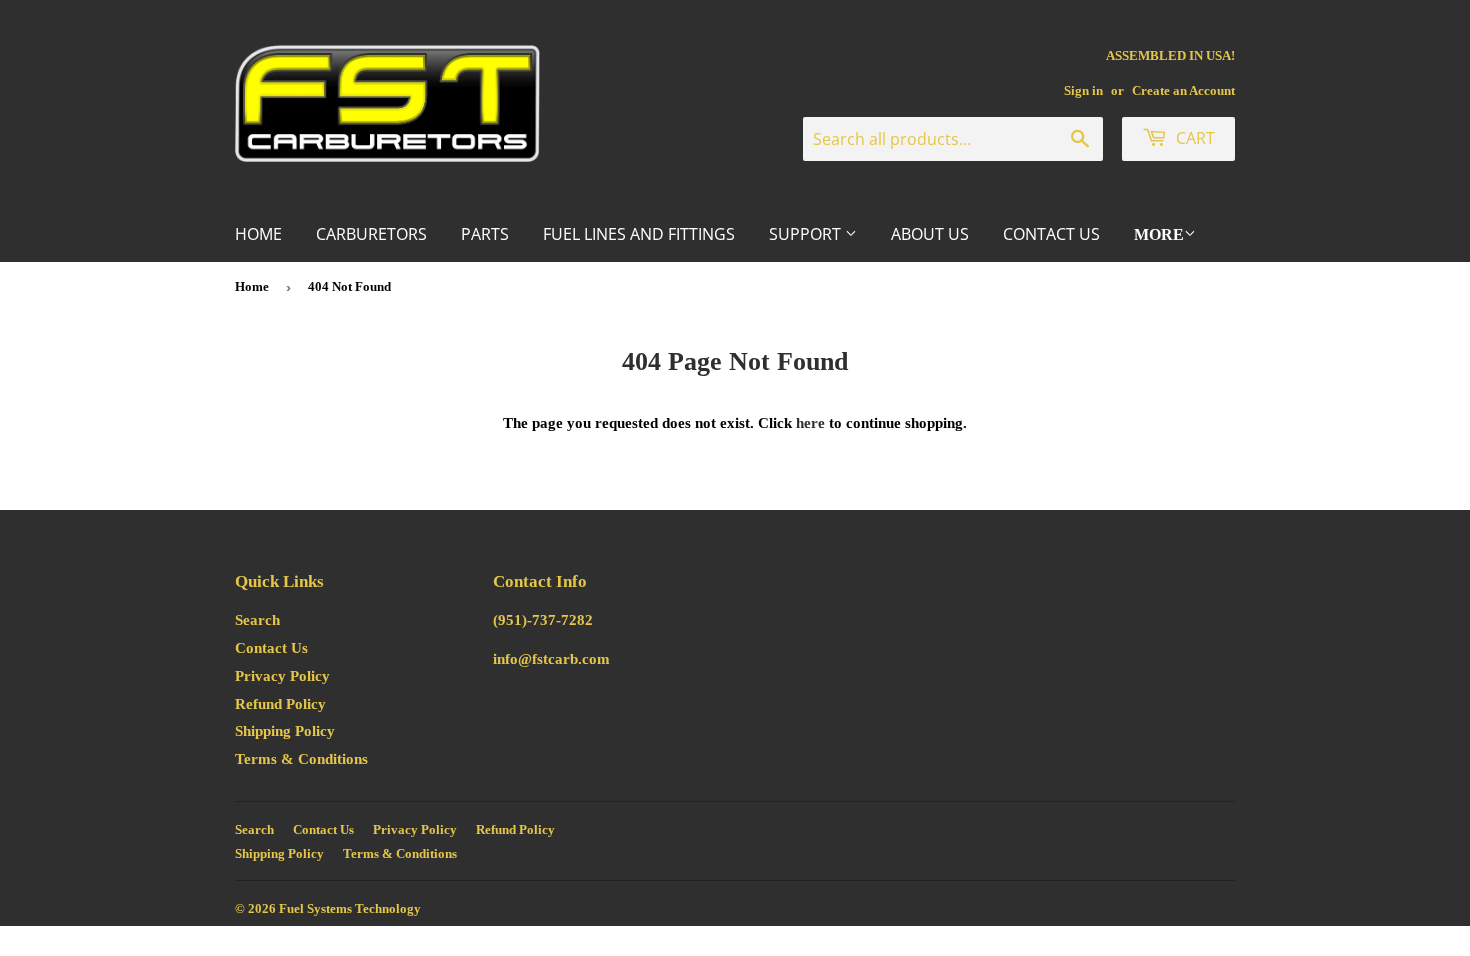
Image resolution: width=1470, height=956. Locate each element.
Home (258, 234)
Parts (485, 234)
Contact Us (1051, 234)
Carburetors (371, 234)
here (810, 423)
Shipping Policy (285, 731)
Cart (1193, 138)
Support (807, 234)
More (1159, 234)
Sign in (1083, 91)
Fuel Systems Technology (350, 908)
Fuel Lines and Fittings (639, 234)
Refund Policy (280, 704)
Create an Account (1183, 91)
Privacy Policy (282, 676)
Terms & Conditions (301, 759)
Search (257, 620)
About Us (930, 234)
